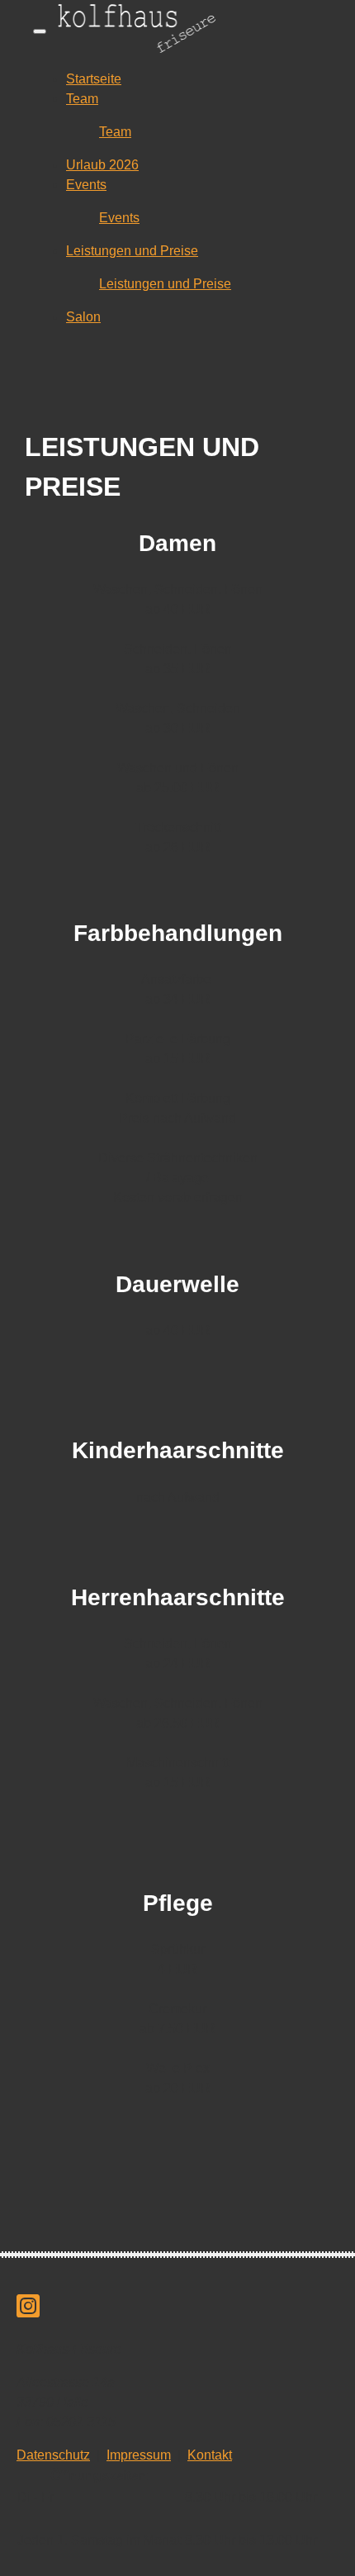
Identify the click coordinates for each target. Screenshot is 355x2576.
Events (86, 185)
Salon (83, 317)
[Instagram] (28, 2311)
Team (82, 99)
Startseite (94, 79)
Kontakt (210, 2455)
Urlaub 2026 (102, 165)
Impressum (139, 2455)
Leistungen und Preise (132, 251)
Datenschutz (53, 2455)
